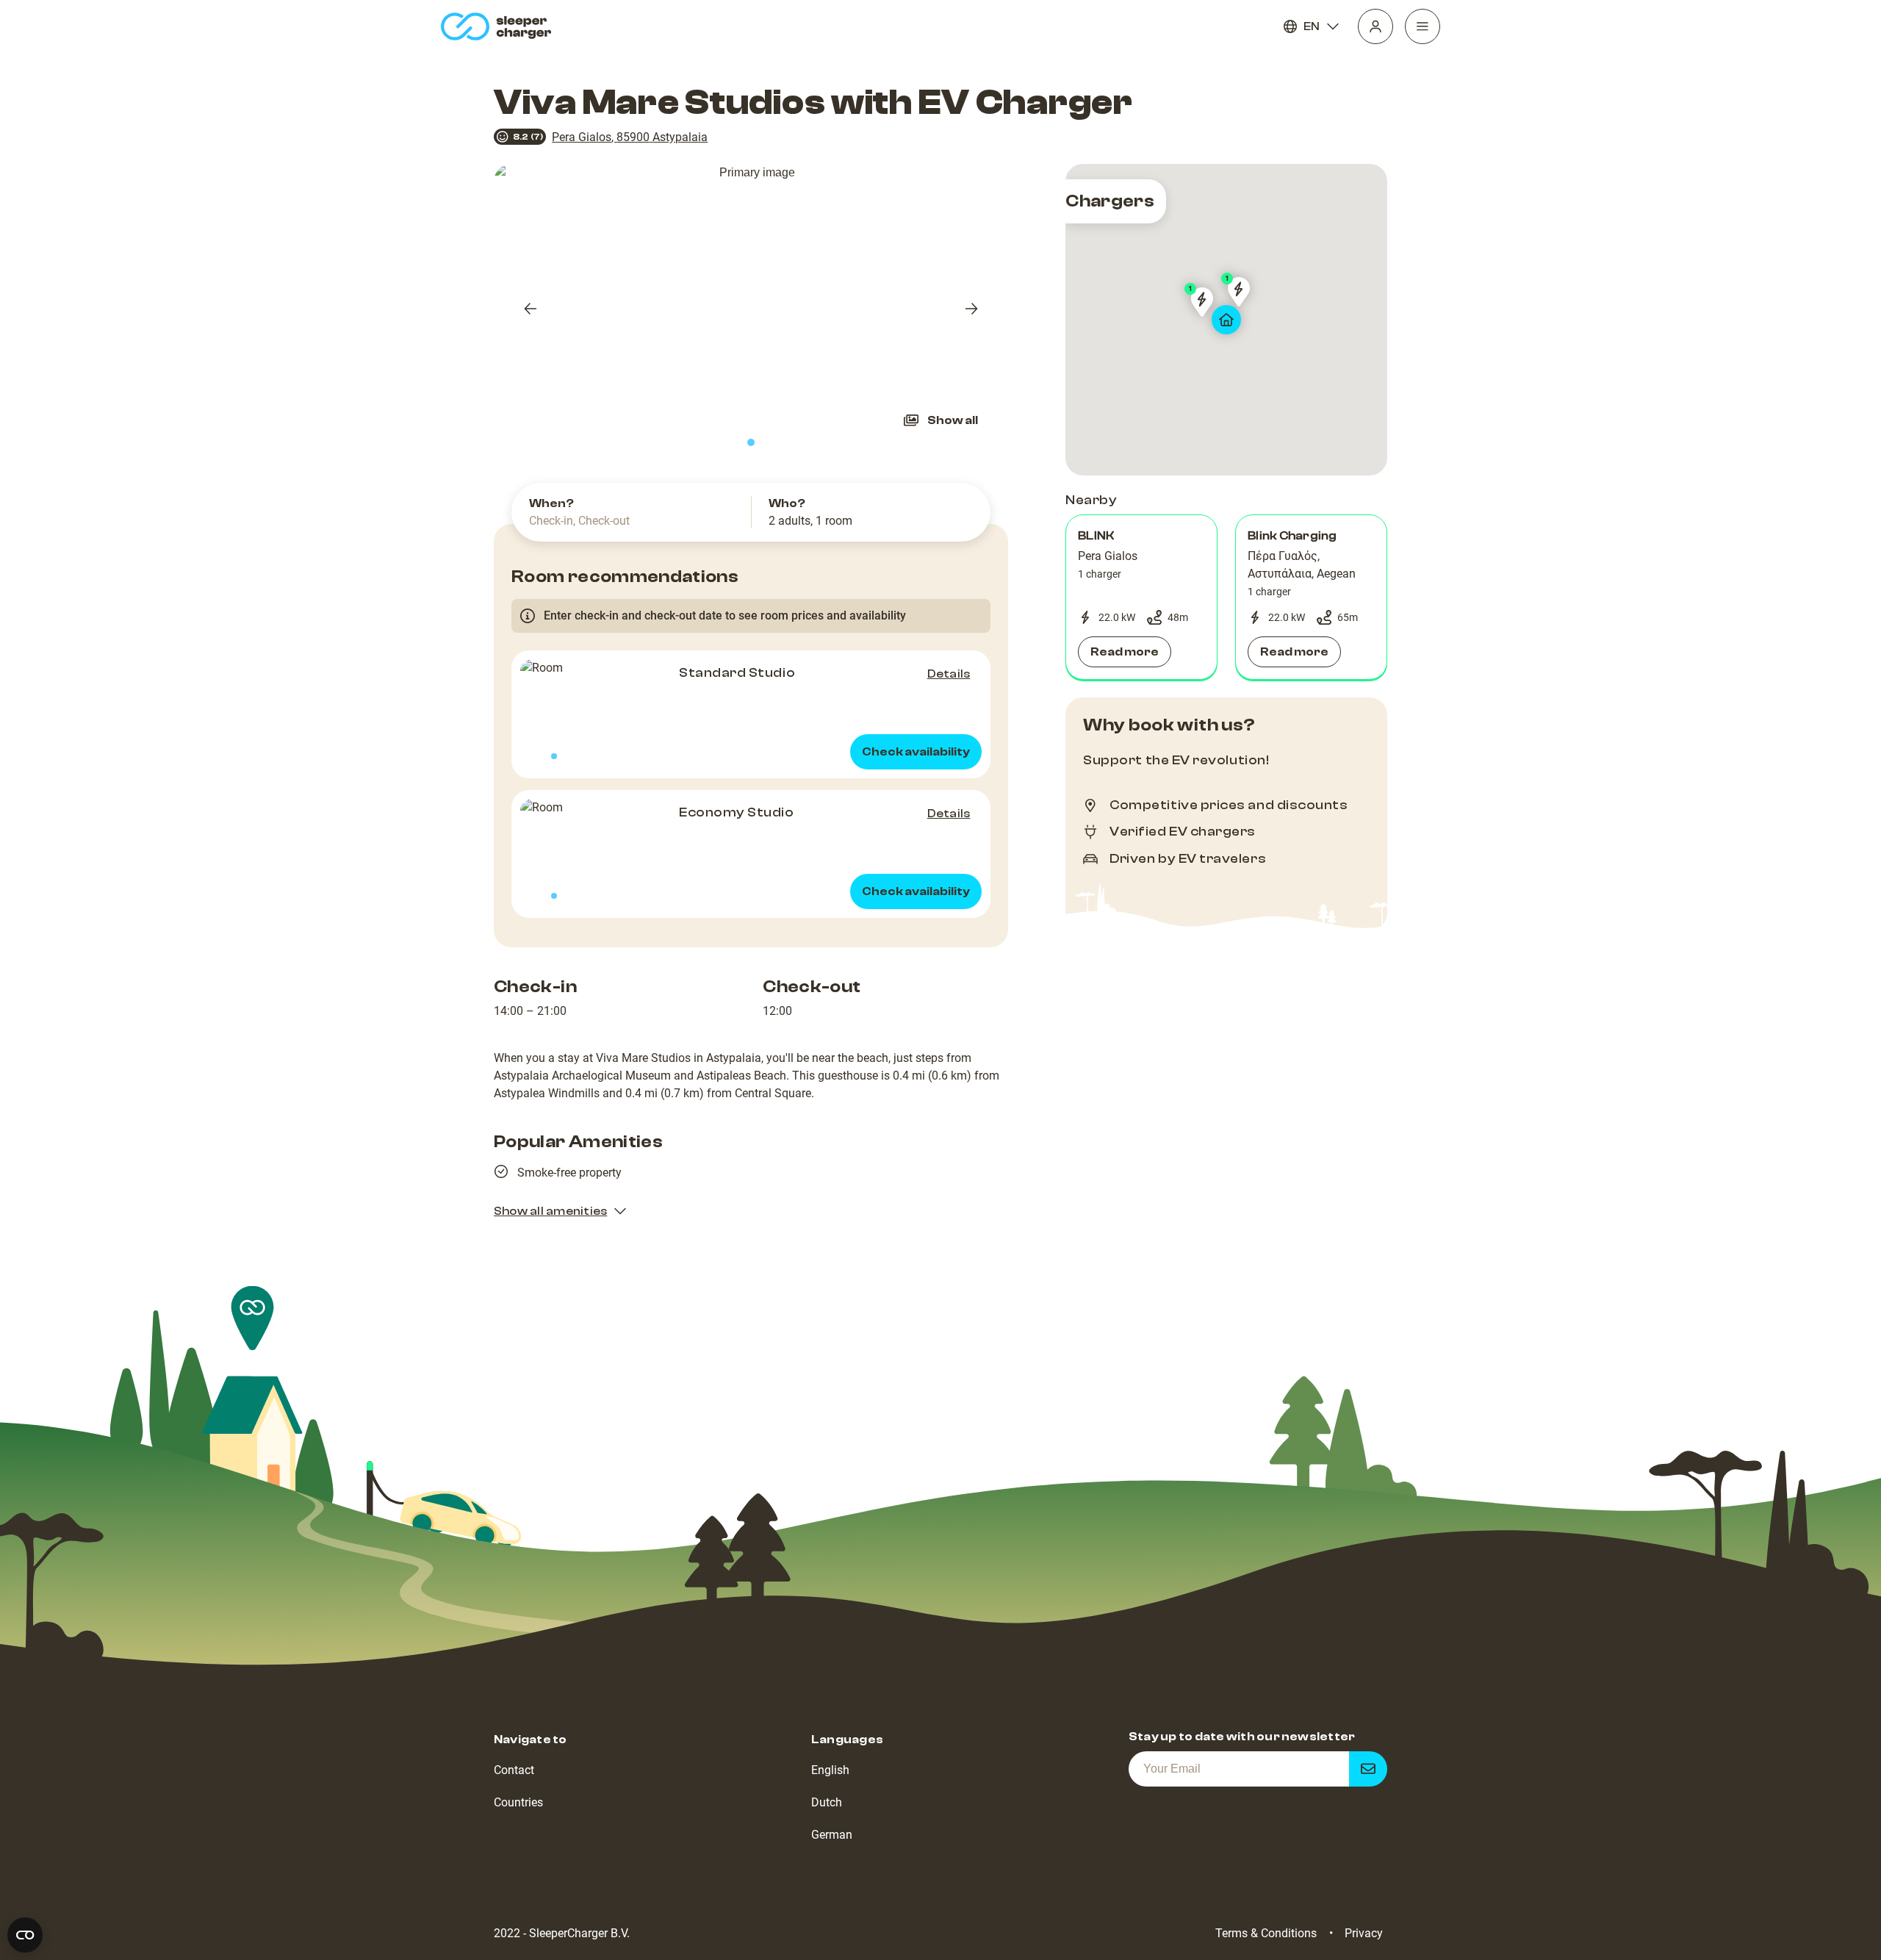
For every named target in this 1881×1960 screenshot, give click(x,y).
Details (949, 674)
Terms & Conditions (1266, 1933)
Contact (514, 1770)
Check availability (916, 752)
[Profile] (1375, 26)
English (830, 1770)
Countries (518, 1802)
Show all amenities (550, 1211)
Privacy (1364, 1933)
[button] (1141, 597)
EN (1312, 26)
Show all (953, 420)
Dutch (827, 1802)
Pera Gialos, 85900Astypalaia (630, 137)
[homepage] (499, 26)
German (832, 1835)
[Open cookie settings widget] (25, 1935)
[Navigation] (1423, 26)
